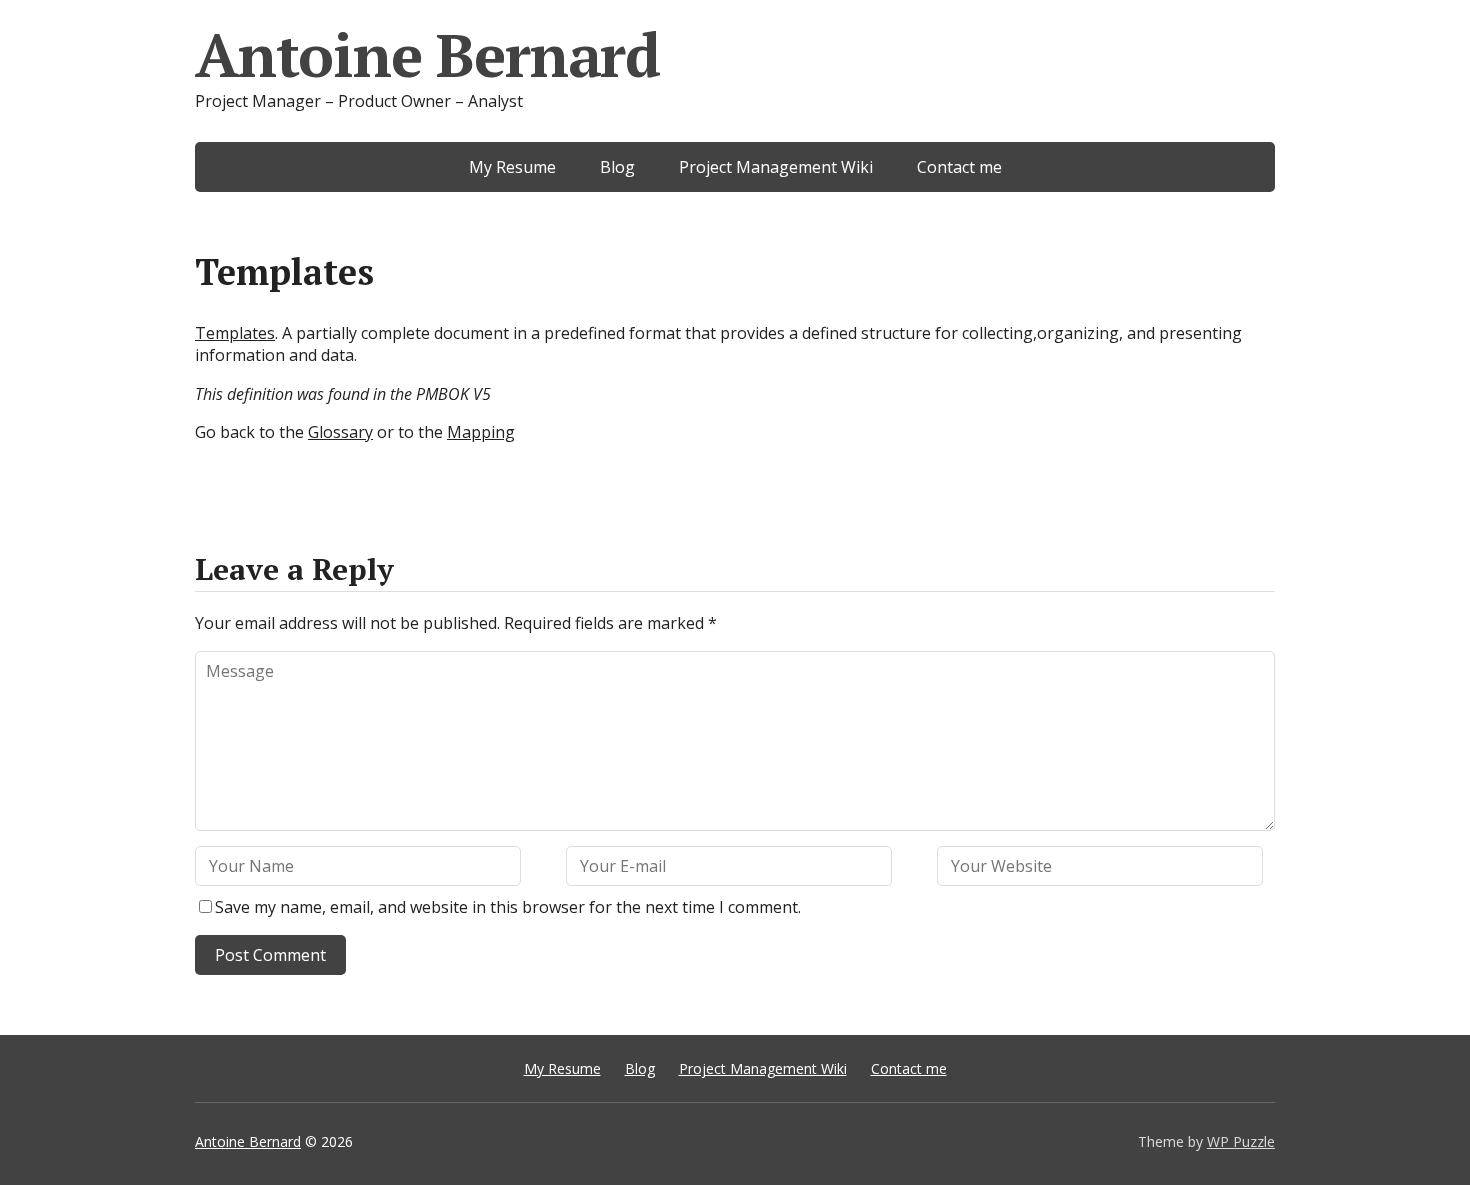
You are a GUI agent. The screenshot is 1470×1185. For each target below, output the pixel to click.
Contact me (959, 167)
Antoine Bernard (427, 55)
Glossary (340, 432)
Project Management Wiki (776, 167)
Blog (617, 167)
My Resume (512, 167)
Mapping (481, 432)
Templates (235, 333)
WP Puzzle (1241, 1141)
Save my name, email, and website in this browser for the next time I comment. (508, 907)
